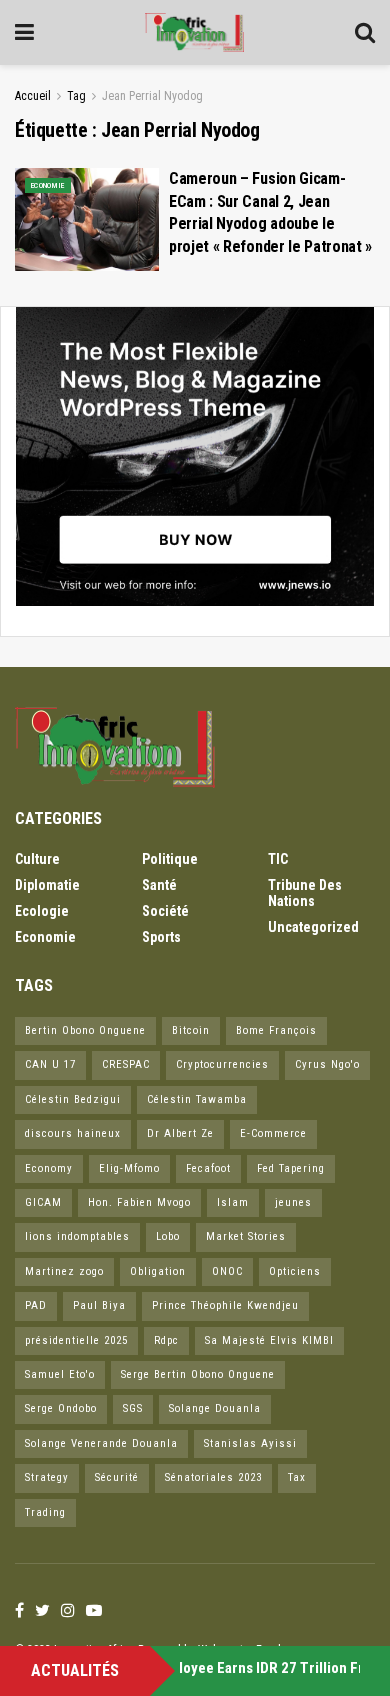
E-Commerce (273, 1133)
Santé (159, 885)
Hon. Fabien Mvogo (139, 1202)
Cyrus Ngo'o (327, 1064)
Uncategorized (313, 927)
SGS (133, 1408)
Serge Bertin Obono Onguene (198, 1374)
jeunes (293, 1202)
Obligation (158, 1271)
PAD (36, 1305)
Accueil (33, 96)
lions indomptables (77, 1236)
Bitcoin (191, 1030)
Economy (49, 1168)
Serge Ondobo (61, 1408)
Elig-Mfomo (129, 1168)
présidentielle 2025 (76, 1340)
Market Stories (246, 1236)
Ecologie (42, 911)
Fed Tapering (291, 1168)
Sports (161, 937)
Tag (76, 96)
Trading (45, 1512)
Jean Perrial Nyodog (152, 96)
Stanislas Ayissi (250, 1443)
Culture (37, 859)
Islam (233, 1202)
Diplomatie (47, 885)
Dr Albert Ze (180, 1133)
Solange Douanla (215, 1408)
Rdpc (166, 1340)
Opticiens (295, 1271)
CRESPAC (126, 1064)
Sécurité (117, 1477)
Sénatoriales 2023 (213, 1477)
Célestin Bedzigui (73, 1099)
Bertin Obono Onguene (85, 1030)
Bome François (276, 1030)
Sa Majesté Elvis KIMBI (269, 1340)
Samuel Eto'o (60, 1374)
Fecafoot (208, 1168)
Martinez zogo (64, 1271)
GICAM (43, 1202)
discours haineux (73, 1133)
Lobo (168, 1236)
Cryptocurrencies (222, 1064)
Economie (48, 185)
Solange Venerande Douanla (101, 1443)
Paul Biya (99, 1305)
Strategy (47, 1477)
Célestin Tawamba (197, 1099)
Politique (170, 859)
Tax (297, 1477)
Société (165, 911)
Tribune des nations (305, 893)
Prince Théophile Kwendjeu (225, 1305)
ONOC (227, 1271)
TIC (278, 859)
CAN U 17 (50, 1064)
